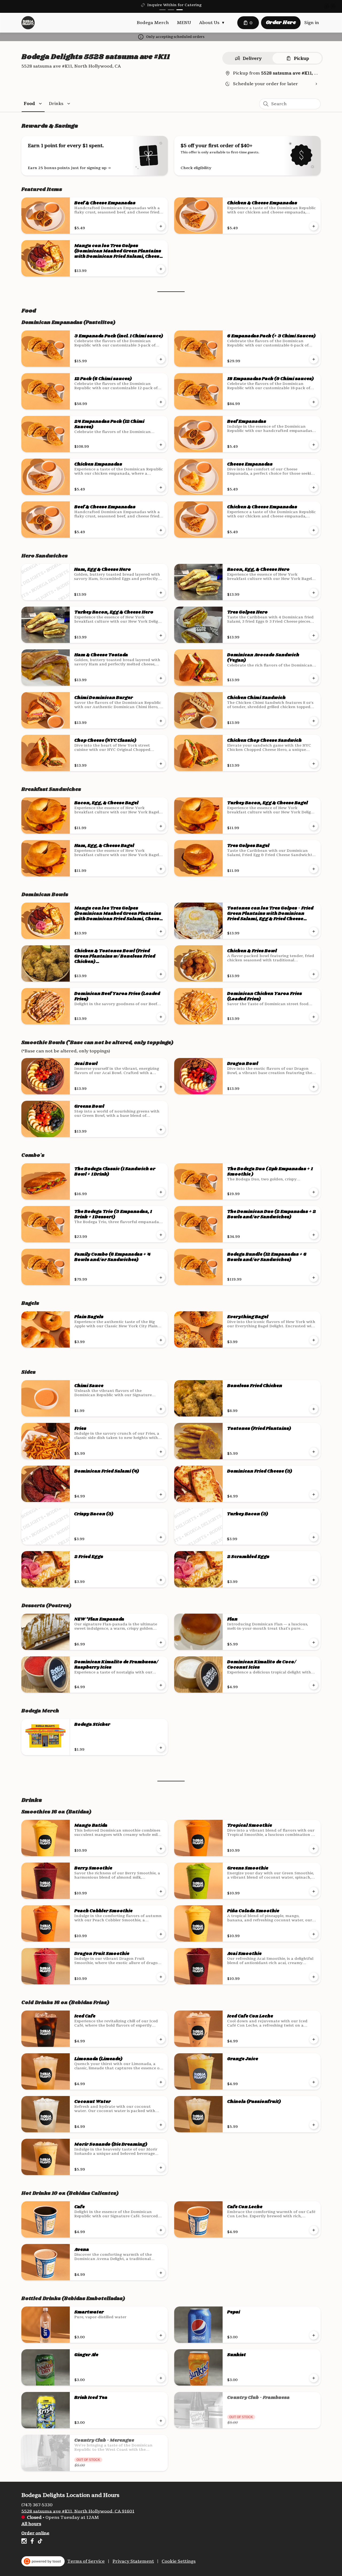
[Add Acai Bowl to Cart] (161, 1087)
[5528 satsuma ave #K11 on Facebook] (32, 2542)
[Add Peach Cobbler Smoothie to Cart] (161, 1934)
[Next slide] (333, 6)
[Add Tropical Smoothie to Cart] (314, 1849)
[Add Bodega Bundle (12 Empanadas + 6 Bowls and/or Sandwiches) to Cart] (314, 1278)
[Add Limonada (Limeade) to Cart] (161, 2082)
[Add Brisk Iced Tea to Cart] (161, 2421)
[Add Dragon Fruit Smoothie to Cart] (161, 1977)
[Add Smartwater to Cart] (161, 2335)
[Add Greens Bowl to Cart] (161, 1130)
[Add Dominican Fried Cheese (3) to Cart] (314, 1494)
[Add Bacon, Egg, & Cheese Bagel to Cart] (161, 826)
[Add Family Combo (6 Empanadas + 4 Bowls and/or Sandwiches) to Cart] (161, 1278)
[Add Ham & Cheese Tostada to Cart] (161, 678)
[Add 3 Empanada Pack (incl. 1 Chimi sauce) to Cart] (161, 359)
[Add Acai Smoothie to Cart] (314, 1977)
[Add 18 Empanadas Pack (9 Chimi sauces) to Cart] (314, 402)
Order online (35, 2533)
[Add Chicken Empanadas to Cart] (161, 487)
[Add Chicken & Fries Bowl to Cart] (314, 974)
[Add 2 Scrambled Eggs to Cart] (314, 1580)
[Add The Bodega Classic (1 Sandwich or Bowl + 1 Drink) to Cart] (161, 1192)
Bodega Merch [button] (153, 23)
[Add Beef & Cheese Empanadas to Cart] (161, 226)
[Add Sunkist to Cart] (314, 2378)
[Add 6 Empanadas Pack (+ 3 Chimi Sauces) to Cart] (314, 359)
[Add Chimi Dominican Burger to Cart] (161, 721)
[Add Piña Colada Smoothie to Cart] (314, 1934)
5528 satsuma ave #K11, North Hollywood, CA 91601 (78, 2511)
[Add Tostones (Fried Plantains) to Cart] (314, 1452)
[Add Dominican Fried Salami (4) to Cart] (161, 1494)
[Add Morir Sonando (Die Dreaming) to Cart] (161, 2168)
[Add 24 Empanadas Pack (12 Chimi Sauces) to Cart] (161, 445)
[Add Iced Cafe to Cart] (161, 2039)
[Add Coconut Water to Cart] (161, 2125)
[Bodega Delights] (28, 23)
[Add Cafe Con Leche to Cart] (314, 2230)
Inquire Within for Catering (174, 5)
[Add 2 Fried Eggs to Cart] (161, 1580)
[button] (213, 23)
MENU (184, 23)
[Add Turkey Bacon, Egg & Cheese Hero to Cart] (161, 635)
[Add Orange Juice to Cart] (314, 2082)
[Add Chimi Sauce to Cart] (161, 1409)
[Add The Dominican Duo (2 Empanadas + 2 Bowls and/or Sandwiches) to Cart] (314, 1235)
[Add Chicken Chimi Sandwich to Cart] (314, 721)
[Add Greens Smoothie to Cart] (314, 1891)
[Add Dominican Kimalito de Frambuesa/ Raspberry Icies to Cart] (161, 1685)
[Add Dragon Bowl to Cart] (314, 1087)
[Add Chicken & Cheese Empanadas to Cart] (314, 226)
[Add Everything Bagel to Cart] (314, 1340)
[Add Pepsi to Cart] (314, 2335)
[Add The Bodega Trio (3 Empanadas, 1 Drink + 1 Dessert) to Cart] (161, 1235)
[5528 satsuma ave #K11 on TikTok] (39, 2542)
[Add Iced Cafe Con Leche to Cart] (314, 2039)
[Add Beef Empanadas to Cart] (314, 445)
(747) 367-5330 (37, 2505)
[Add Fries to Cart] (161, 1452)
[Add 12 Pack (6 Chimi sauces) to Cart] (161, 402)
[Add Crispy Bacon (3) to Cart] (161, 1537)
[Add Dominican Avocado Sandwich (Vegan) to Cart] (314, 678)
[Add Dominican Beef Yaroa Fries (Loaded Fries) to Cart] (161, 1017)
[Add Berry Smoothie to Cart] (161, 1891)
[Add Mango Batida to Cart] (161, 1849)
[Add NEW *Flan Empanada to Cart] (161, 1642)
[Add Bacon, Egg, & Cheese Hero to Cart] (314, 593)
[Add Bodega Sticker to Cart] (161, 1748)
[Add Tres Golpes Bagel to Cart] (314, 869)
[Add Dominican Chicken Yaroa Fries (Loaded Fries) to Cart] (314, 1017)
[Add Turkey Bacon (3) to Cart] (314, 1537)
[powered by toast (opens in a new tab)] (43, 2561)
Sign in (312, 23)
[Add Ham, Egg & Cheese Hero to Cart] (161, 593)
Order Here (281, 23)
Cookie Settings (179, 2561)
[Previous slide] (327, 6)
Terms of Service (86, 2561)
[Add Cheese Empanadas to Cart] (314, 487)
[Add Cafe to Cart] (161, 2230)
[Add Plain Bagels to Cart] (161, 1340)
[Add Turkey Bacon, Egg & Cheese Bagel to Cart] (314, 826)
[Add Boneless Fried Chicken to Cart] (314, 1409)
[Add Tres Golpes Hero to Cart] (314, 635)
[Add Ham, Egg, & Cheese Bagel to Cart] (161, 869)
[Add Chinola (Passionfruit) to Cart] (314, 2125)
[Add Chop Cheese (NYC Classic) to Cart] (161, 764)
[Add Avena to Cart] (161, 2273)
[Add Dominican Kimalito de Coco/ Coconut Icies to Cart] (314, 1685)
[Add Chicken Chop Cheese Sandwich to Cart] (314, 764)
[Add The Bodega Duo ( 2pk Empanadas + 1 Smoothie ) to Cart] (314, 1192)
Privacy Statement (133, 2561)
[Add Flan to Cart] (314, 1642)
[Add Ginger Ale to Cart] (161, 2378)
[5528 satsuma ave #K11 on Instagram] (25, 2542)
